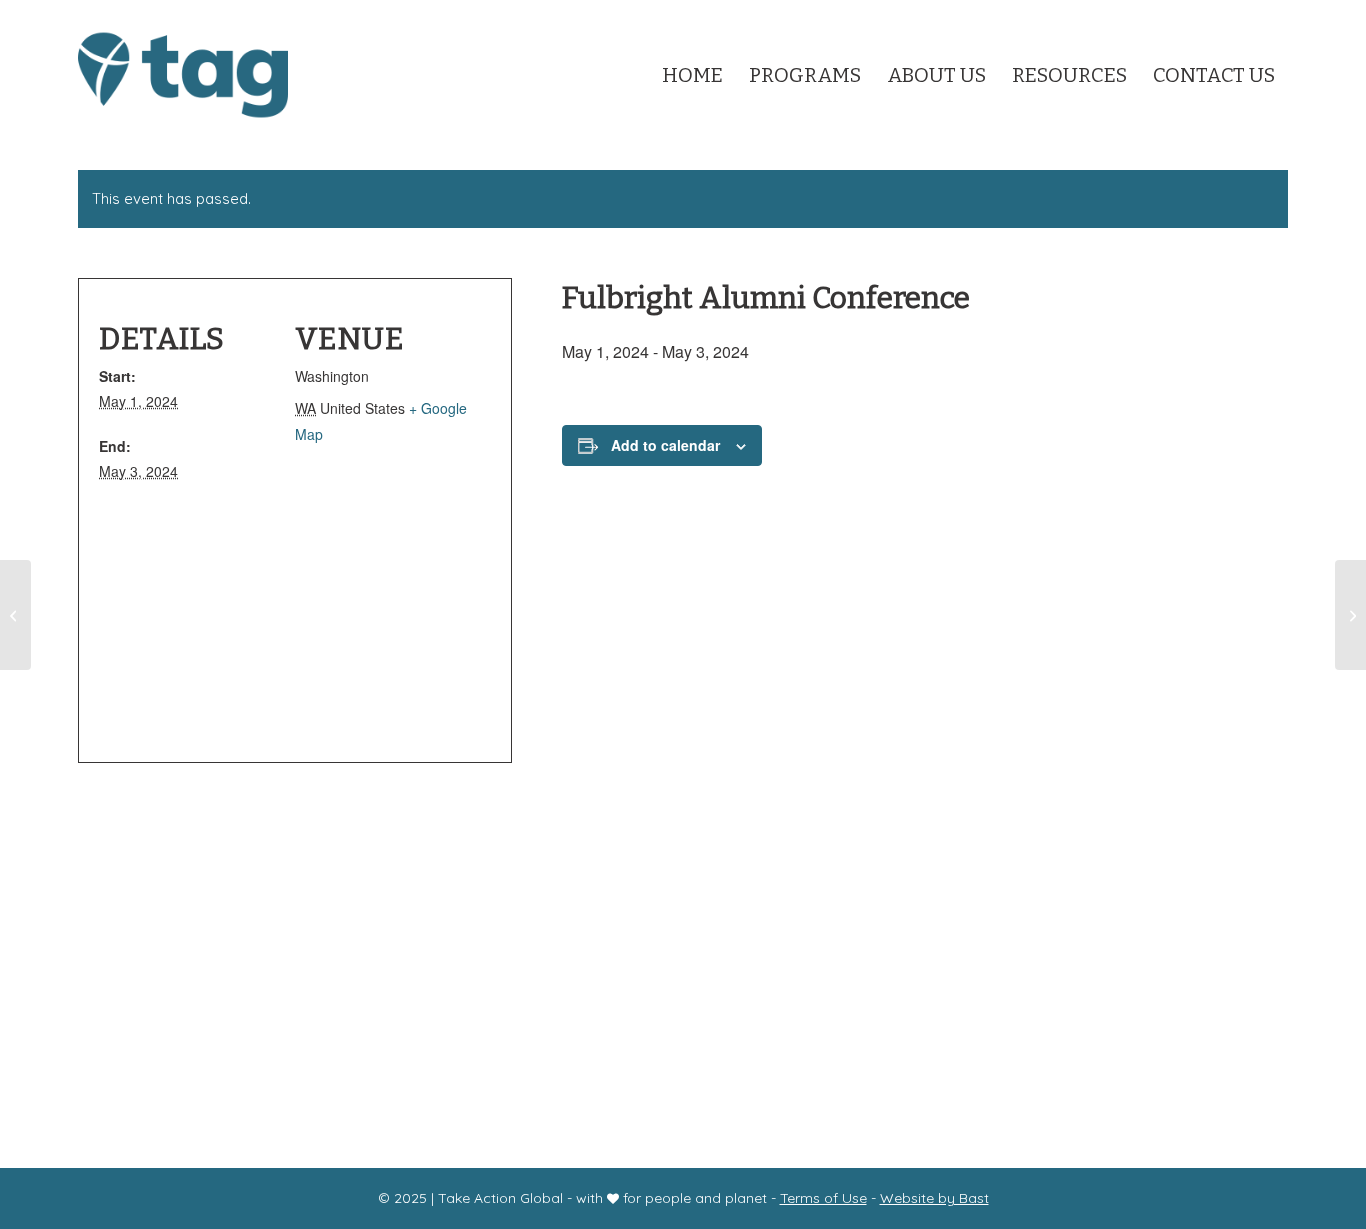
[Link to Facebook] (1242, 15)
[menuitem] (692, 68)
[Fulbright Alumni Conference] (15, 615)
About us (690, 963)
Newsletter (485, 1002)
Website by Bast (934, 1198)
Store (843, 963)
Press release (1124, 1008)
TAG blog (1108, 1037)
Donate (778, 963)
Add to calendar (665, 445)
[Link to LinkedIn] (1273, 15)
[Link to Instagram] (1212, 15)
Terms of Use (823, 1198)
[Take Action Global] (183, 75)
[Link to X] (1182, 15)
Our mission (489, 963)
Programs (591, 963)
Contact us (922, 963)
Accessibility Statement (637, 1002)
